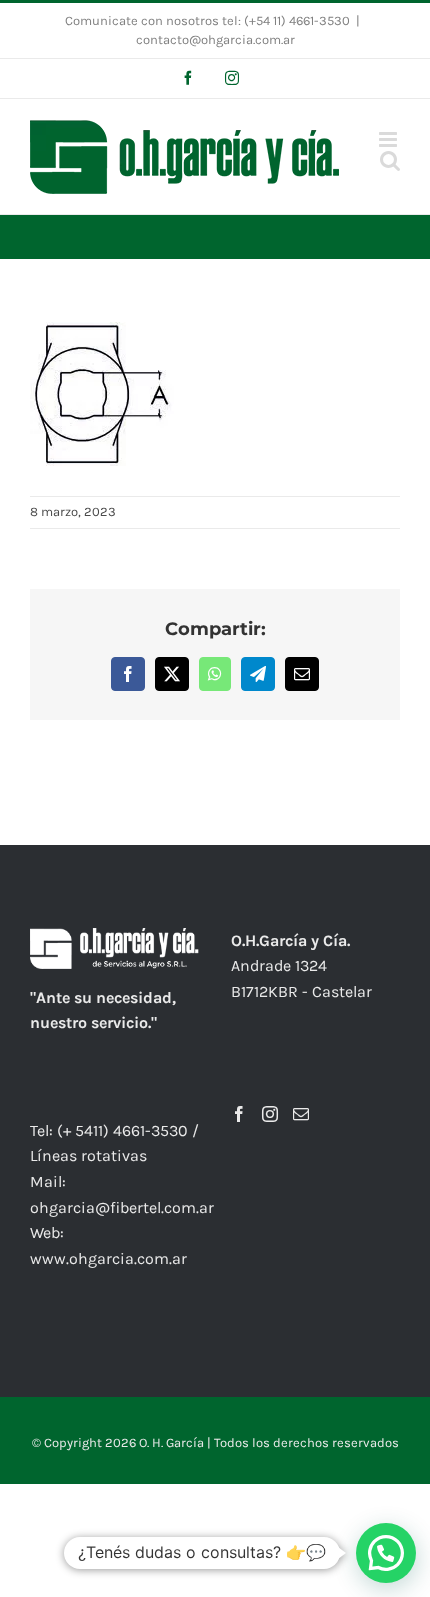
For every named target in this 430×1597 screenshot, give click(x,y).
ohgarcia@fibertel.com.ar (122, 1207)
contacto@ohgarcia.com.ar (215, 39)
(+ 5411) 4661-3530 (122, 1130)
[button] (386, 1553)
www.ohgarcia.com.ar (108, 1258)
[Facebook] (239, 1114)
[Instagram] (270, 1114)
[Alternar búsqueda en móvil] (390, 160)
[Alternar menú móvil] (389, 139)
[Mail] (301, 1114)
